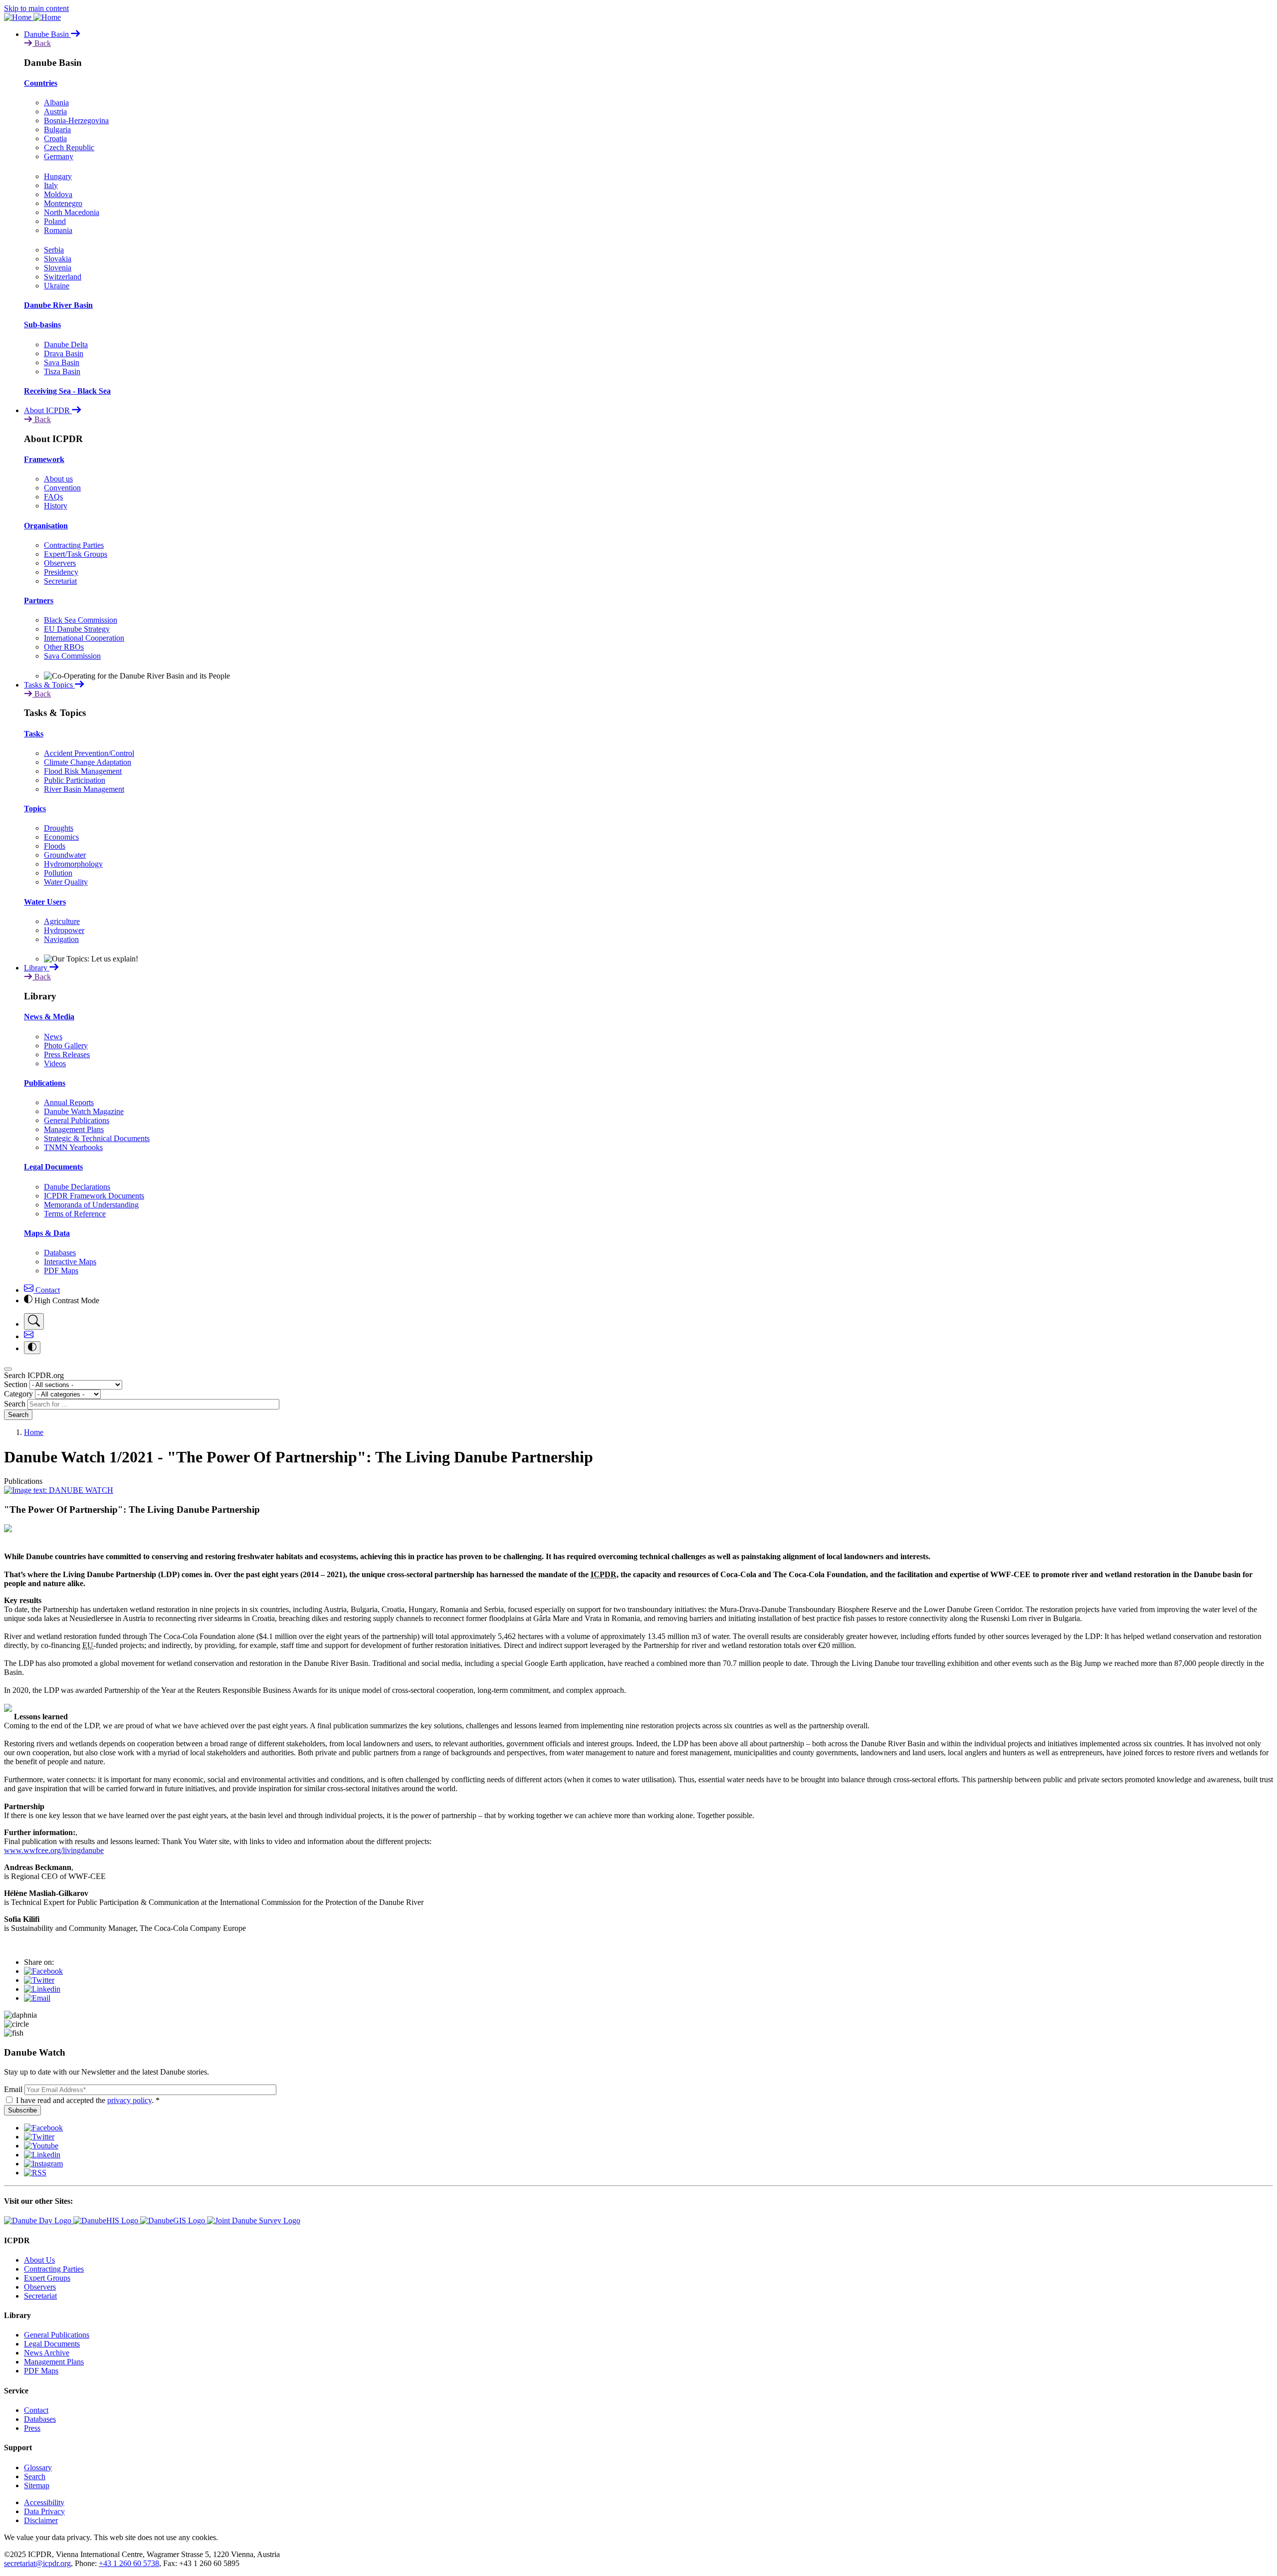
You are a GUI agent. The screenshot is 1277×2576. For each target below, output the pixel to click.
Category (18, 1394)
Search (15, 1404)
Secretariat (60, 581)
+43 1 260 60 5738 (129, 2563)
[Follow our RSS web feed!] (35, 2173)
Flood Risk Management (83, 771)
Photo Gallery (66, 1046)
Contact (47, 1290)
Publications (45, 1083)
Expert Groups (47, 2278)
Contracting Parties (74, 545)
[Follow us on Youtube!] (41, 2146)
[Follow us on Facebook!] (43, 2128)
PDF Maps (61, 1271)
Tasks (34, 734)
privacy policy (129, 2100)
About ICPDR (48, 410)
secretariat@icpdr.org (37, 2563)
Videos (55, 1063)
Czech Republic (69, 147)
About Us (39, 2260)
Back (42, 43)
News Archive (47, 2353)
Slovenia (58, 268)
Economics (61, 837)
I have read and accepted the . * (88, 2100)
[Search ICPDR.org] (34, 1321)
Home (34, 1432)
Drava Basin (64, 353)
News (53, 1037)
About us (58, 479)
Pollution (58, 873)
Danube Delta (66, 345)
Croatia (55, 138)
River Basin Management (84, 789)
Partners (39, 600)
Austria (55, 112)
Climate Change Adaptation (88, 762)
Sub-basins (42, 325)
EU (88, 1645)
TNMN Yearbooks (73, 1147)
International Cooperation (84, 638)
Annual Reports (69, 1102)
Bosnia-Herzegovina (76, 120)
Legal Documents (53, 1167)
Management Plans (74, 1129)
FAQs (53, 497)
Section (16, 1384)
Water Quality (66, 882)
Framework (44, 459)
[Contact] (29, 1336)
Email (13, 2089)
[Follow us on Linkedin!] (42, 2155)
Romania (58, 230)
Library (37, 968)
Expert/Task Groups (76, 554)
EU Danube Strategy (77, 629)
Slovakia (58, 259)
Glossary (38, 2467)
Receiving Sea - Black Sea (67, 391)
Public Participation (75, 780)
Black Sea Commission (81, 620)
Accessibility (44, 2502)
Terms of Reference (75, 1214)
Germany (59, 156)
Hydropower (64, 930)
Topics (35, 809)
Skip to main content (36, 8)
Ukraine (57, 286)
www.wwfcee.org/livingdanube (54, 1850)
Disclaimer (41, 2520)
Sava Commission (72, 656)
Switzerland (63, 277)
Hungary (58, 176)
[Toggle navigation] (8, 1369)
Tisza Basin (62, 371)
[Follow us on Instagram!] (43, 2164)
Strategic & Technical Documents (97, 1138)
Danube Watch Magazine (84, 1111)
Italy (51, 185)
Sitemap (37, 2485)
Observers (60, 563)
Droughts (59, 828)
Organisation (46, 526)
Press (32, 2428)
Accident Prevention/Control (89, 753)
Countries (41, 83)
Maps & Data (47, 1233)
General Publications (77, 1120)
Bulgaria (57, 129)
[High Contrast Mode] (32, 1348)
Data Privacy (44, 2511)
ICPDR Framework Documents (94, 1196)
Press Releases (67, 1054)
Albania (56, 103)
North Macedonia (72, 212)
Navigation (61, 939)
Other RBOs (64, 647)
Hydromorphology (73, 864)
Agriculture (62, 921)
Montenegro (63, 203)
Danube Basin (47, 34)
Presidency (61, 572)
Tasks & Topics (49, 685)
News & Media (49, 1017)
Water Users (45, 902)
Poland (55, 221)
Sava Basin (62, 362)
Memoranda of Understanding (91, 1205)
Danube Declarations (77, 1187)
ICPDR (604, 1574)
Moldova (58, 194)
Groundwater (65, 855)
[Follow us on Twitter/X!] (39, 2137)
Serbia (54, 250)
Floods (55, 846)
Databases (60, 1253)
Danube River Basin (58, 305)
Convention (62, 488)
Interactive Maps (70, 1262)
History (56, 506)
